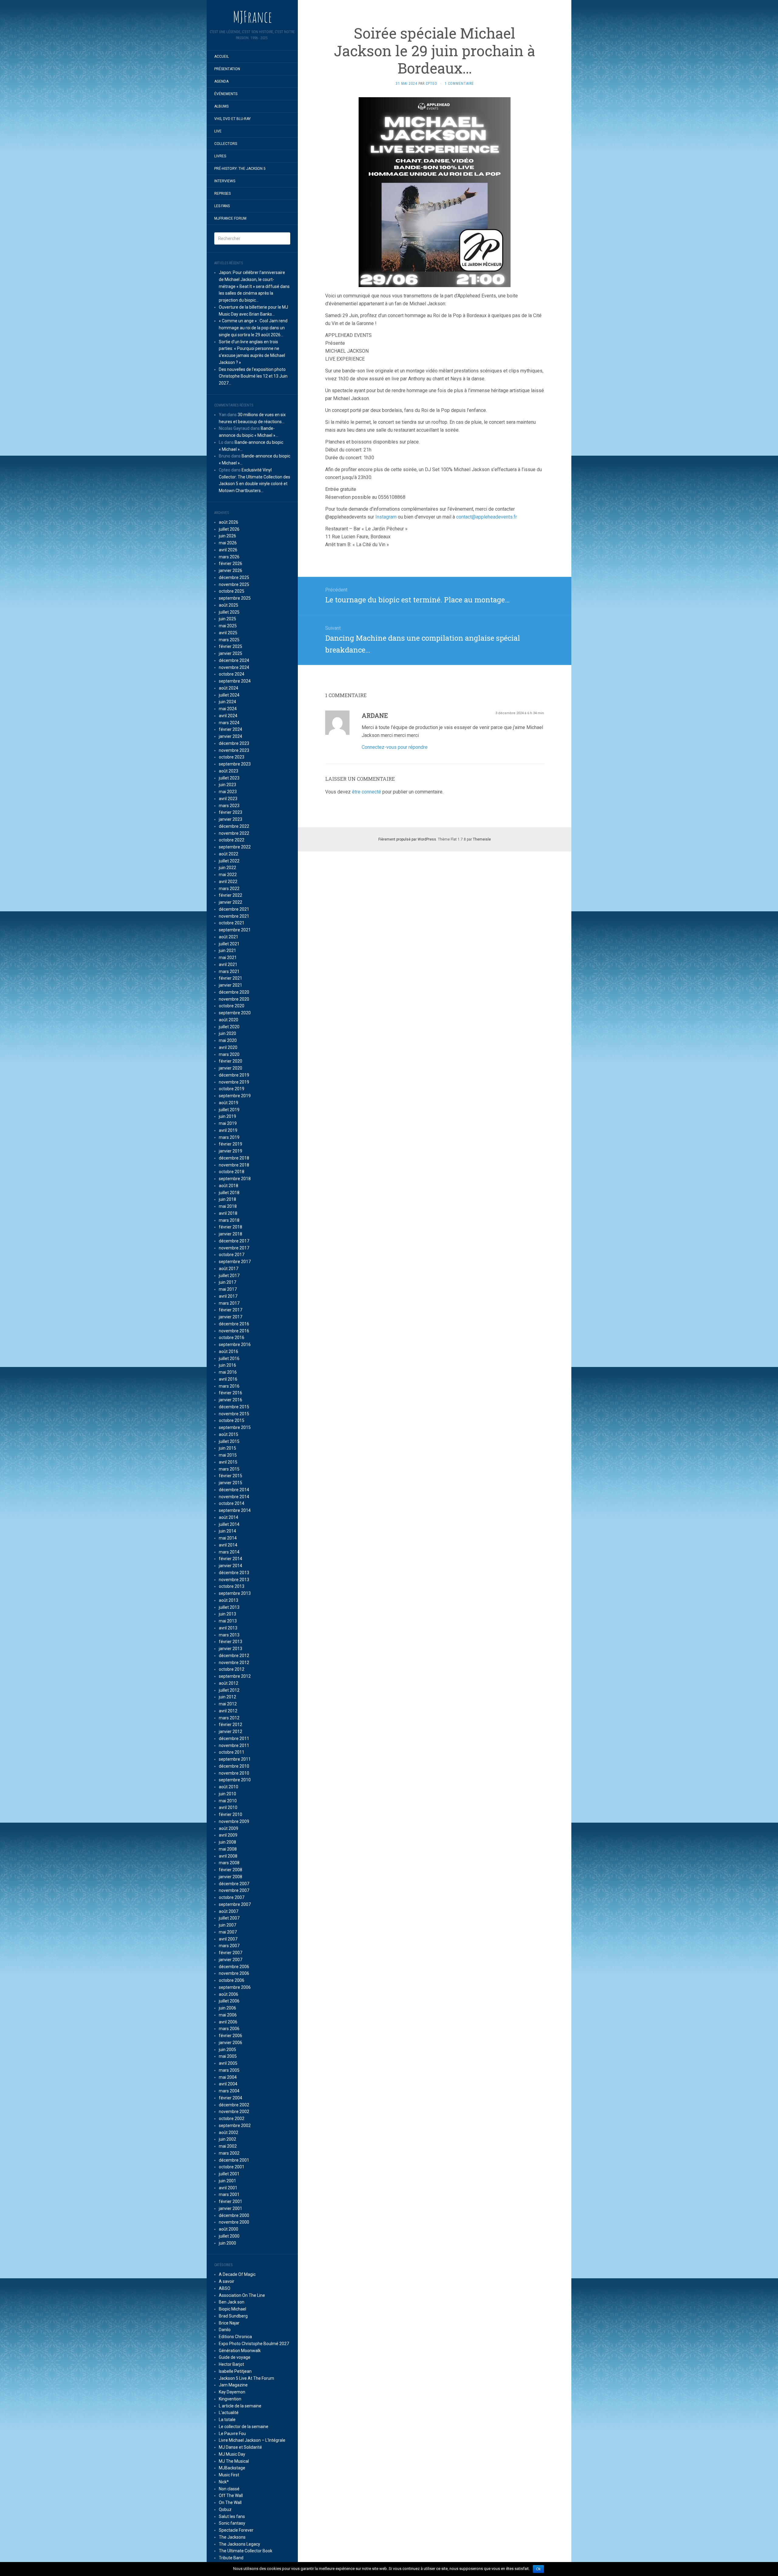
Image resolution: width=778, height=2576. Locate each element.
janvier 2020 (231, 1068)
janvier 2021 (231, 985)
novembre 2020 (234, 999)
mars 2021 (229, 971)
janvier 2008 (231, 1877)
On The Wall (230, 2502)
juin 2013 (227, 1614)
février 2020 (231, 1061)
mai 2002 (228, 2146)
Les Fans (222, 206)
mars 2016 (229, 1386)
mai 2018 (228, 1206)
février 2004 (231, 2098)
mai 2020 (228, 1040)
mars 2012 (229, 1718)
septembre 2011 (235, 1759)
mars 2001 (229, 2194)
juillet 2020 (229, 1027)
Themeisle (482, 839)
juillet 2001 (229, 2174)
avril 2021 (228, 964)
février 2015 (231, 1476)
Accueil (222, 57)
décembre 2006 (234, 1967)
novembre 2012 (234, 1663)
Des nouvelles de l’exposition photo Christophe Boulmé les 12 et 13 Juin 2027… (253, 376)
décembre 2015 (234, 1407)
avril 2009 (228, 1835)
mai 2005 (228, 2056)
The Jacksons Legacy (239, 2544)
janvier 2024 (231, 736)
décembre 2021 (234, 909)
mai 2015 (228, 1455)
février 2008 (231, 1870)
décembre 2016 (234, 1324)
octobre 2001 (232, 2167)
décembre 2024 (234, 660)
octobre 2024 (232, 674)
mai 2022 (228, 875)
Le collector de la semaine (244, 2427)
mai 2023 (228, 792)
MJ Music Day (232, 2454)
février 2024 (231, 729)
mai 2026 (228, 543)
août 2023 (229, 771)
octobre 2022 (232, 840)
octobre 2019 (232, 1089)
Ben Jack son (232, 2302)
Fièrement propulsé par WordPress (407, 839)
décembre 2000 (234, 2215)
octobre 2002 (232, 2119)
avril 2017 (228, 1296)
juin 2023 (227, 785)
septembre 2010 (235, 1780)
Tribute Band (231, 2558)
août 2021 (229, 937)
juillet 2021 (229, 944)
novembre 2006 (234, 1973)
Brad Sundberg (233, 2316)
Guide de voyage (235, 2357)
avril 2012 (228, 1711)
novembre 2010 (234, 1773)
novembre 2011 (234, 1745)
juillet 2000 (229, 2236)
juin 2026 (227, 536)
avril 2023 (228, 799)
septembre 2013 (235, 1593)
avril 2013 (228, 1628)
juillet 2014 (229, 1524)
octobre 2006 (232, 1980)
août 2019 (229, 1103)
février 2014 (231, 1559)
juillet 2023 (229, 778)
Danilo (225, 2330)
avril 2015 (228, 1462)
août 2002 (229, 2132)
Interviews (225, 181)
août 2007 (229, 1911)
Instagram (386, 517)
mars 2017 (229, 1303)
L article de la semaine (240, 2406)
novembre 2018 (234, 1165)
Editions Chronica (235, 2337)
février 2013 (231, 1642)
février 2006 (231, 2036)
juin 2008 (227, 1842)
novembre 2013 (234, 1580)
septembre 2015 (235, 1427)
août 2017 (229, 1269)
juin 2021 (227, 951)
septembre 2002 (235, 2126)
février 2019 (231, 1144)
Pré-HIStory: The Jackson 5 (240, 169)
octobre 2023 (232, 757)
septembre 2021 (235, 930)
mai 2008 (228, 1849)
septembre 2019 (235, 1096)
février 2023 (231, 812)
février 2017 (231, 1310)
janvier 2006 (231, 2043)
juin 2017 (227, 1282)
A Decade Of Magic (237, 2274)
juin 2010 (227, 1794)
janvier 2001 (231, 2208)
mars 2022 (229, 889)
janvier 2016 (231, 1400)
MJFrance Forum (230, 218)
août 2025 (229, 605)
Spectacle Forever (236, 2530)
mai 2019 (228, 1123)
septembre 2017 (235, 1262)
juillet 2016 (229, 1358)
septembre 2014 (235, 1510)
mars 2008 (229, 1863)
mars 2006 (229, 2029)
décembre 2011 (234, 1738)
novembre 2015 (234, 1414)
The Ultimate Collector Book (246, 2551)
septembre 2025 (235, 598)
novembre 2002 (234, 2112)
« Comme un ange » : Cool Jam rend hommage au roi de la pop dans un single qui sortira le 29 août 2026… (253, 328)
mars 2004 (229, 2091)
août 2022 (229, 854)
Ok (538, 2569)
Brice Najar (229, 2323)
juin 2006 (227, 2008)
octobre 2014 (232, 1503)
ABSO (225, 2288)
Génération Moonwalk (240, 2351)
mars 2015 (229, 1469)
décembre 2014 (234, 1490)
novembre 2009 (234, 1821)
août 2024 (229, 688)
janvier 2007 (231, 1960)
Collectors (226, 144)
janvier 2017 (231, 1317)
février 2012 (231, 1725)
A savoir (227, 2281)
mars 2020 (229, 1054)
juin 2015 (227, 1448)
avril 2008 (228, 1856)
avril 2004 (228, 2084)
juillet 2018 (229, 1193)
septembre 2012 (235, 1676)
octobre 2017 (232, 1255)
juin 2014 (227, 1531)
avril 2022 (228, 882)
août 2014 (229, 1517)
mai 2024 (228, 709)
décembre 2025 (234, 577)
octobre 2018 (232, 1172)
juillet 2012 (229, 1690)
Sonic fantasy (232, 2523)
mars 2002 (229, 2153)
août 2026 (229, 522)
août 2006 (229, 1994)
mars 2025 (229, 640)
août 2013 (229, 1600)
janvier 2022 (231, 902)
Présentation (227, 69)
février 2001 (231, 2201)
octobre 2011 (232, 1752)
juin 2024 (227, 702)
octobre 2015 (232, 1420)
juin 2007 (227, 1925)
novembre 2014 (234, 1497)
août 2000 (229, 2229)
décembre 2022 (234, 826)
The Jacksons (232, 2537)
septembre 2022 (235, 847)
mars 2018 (229, 1220)
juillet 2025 (229, 612)
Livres (220, 156)
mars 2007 (229, 1946)
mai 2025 (228, 626)
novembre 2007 (234, 1890)
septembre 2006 (235, 1987)
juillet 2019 (229, 1110)
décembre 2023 (234, 743)
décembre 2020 (234, 992)
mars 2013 (229, 1635)
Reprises (222, 194)
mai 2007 (228, 1932)
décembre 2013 (234, 1573)
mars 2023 (229, 806)
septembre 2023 (235, 764)
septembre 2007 (235, 1904)
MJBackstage (232, 2468)
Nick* (224, 2482)
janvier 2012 (231, 1732)
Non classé (229, 2489)
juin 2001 (227, 2181)
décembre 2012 (234, 1656)
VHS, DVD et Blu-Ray (232, 119)
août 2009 (229, 1828)
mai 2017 (228, 1289)
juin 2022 (227, 868)
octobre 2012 (232, 1669)
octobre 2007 (232, 1897)
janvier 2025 (231, 653)
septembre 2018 (235, 1179)
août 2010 (229, 1787)
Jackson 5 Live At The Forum (246, 2378)
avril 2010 (228, 1807)
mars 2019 (229, 1137)
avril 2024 (228, 716)
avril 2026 (228, 550)
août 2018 (229, 1186)
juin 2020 (227, 1033)
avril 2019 (228, 1130)
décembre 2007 (234, 1884)
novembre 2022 (234, 833)
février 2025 (231, 646)
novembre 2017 (234, 1248)
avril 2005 (228, 2063)
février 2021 (231, 978)
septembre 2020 (235, 1013)
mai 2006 (228, 2015)
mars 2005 (229, 2070)
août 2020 (229, 1020)
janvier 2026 (231, 570)
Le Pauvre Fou (232, 2434)
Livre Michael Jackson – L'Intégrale (252, 2440)
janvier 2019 (231, 1151)
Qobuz (225, 2509)
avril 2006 (228, 2022)
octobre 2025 (232, 591)
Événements (226, 94)
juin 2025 (227, 619)
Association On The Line (242, 2295)
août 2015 (229, 1434)
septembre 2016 (235, 1345)
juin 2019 (227, 1116)
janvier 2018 (231, 1234)
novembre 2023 (234, 750)
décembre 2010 (234, 1766)
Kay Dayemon (232, 2392)
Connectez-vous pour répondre (395, 747)
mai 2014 (228, 1538)
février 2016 (231, 1393)
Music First (229, 2475)
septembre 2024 (235, 681)
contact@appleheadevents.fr (487, 517)
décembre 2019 (234, 1075)
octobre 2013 (232, 1586)
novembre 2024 (234, 667)
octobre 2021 (232, 923)
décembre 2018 (234, 1158)
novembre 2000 (234, 2222)
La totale (227, 2420)
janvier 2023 (231, 819)
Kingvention (230, 2399)
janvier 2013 (231, 1649)
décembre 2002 (234, 2105)
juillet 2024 (229, 695)
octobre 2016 (232, 1338)
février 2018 (231, 1227)
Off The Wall (231, 2495)
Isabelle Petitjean (235, 2371)
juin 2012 (227, 1697)
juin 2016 (227, 1365)
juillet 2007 (229, 1918)
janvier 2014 (231, 1566)
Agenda (221, 81)
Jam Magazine (233, 2385)
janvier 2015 (231, 1483)
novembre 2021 (234, 916)
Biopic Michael (232, 2309)
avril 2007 (228, 1939)
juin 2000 (227, 2243)
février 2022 (231, 895)
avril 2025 (228, 633)
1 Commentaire (459, 84)
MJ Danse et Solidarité (240, 2447)
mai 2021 (228, 957)
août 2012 (229, 1683)
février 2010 (231, 1814)
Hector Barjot (231, 2364)
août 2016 (229, 1351)
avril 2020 (228, 1047)
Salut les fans (232, 2516)
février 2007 (231, 1953)
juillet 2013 (229, 1607)
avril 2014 (228, 1545)
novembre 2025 (234, 584)
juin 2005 (227, 2050)
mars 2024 (229, 723)
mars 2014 (229, 1552)
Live (218, 131)
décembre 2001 (234, 2160)
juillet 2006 (229, 2001)
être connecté (367, 792)
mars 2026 (229, 557)
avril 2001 (228, 2188)
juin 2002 (227, 2139)
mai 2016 (228, 1372)
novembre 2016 (234, 1331)
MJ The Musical (234, 2461)
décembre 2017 (234, 1241)
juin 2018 (227, 1199)
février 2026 (231, 563)
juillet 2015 (229, 1441)
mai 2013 (228, 1621)
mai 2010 (228, 1801)
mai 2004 (228, 2077)
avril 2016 (228, 1379)
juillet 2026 (229, 529)
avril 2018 (228, 1213)
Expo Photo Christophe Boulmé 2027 (254, 2344)
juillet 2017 (229, 1276)
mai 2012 (228, 1704)
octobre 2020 (232, 1006)
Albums (221, 106)
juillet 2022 (229, 861)
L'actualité (229, 2413)
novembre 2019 (234, 1082)
